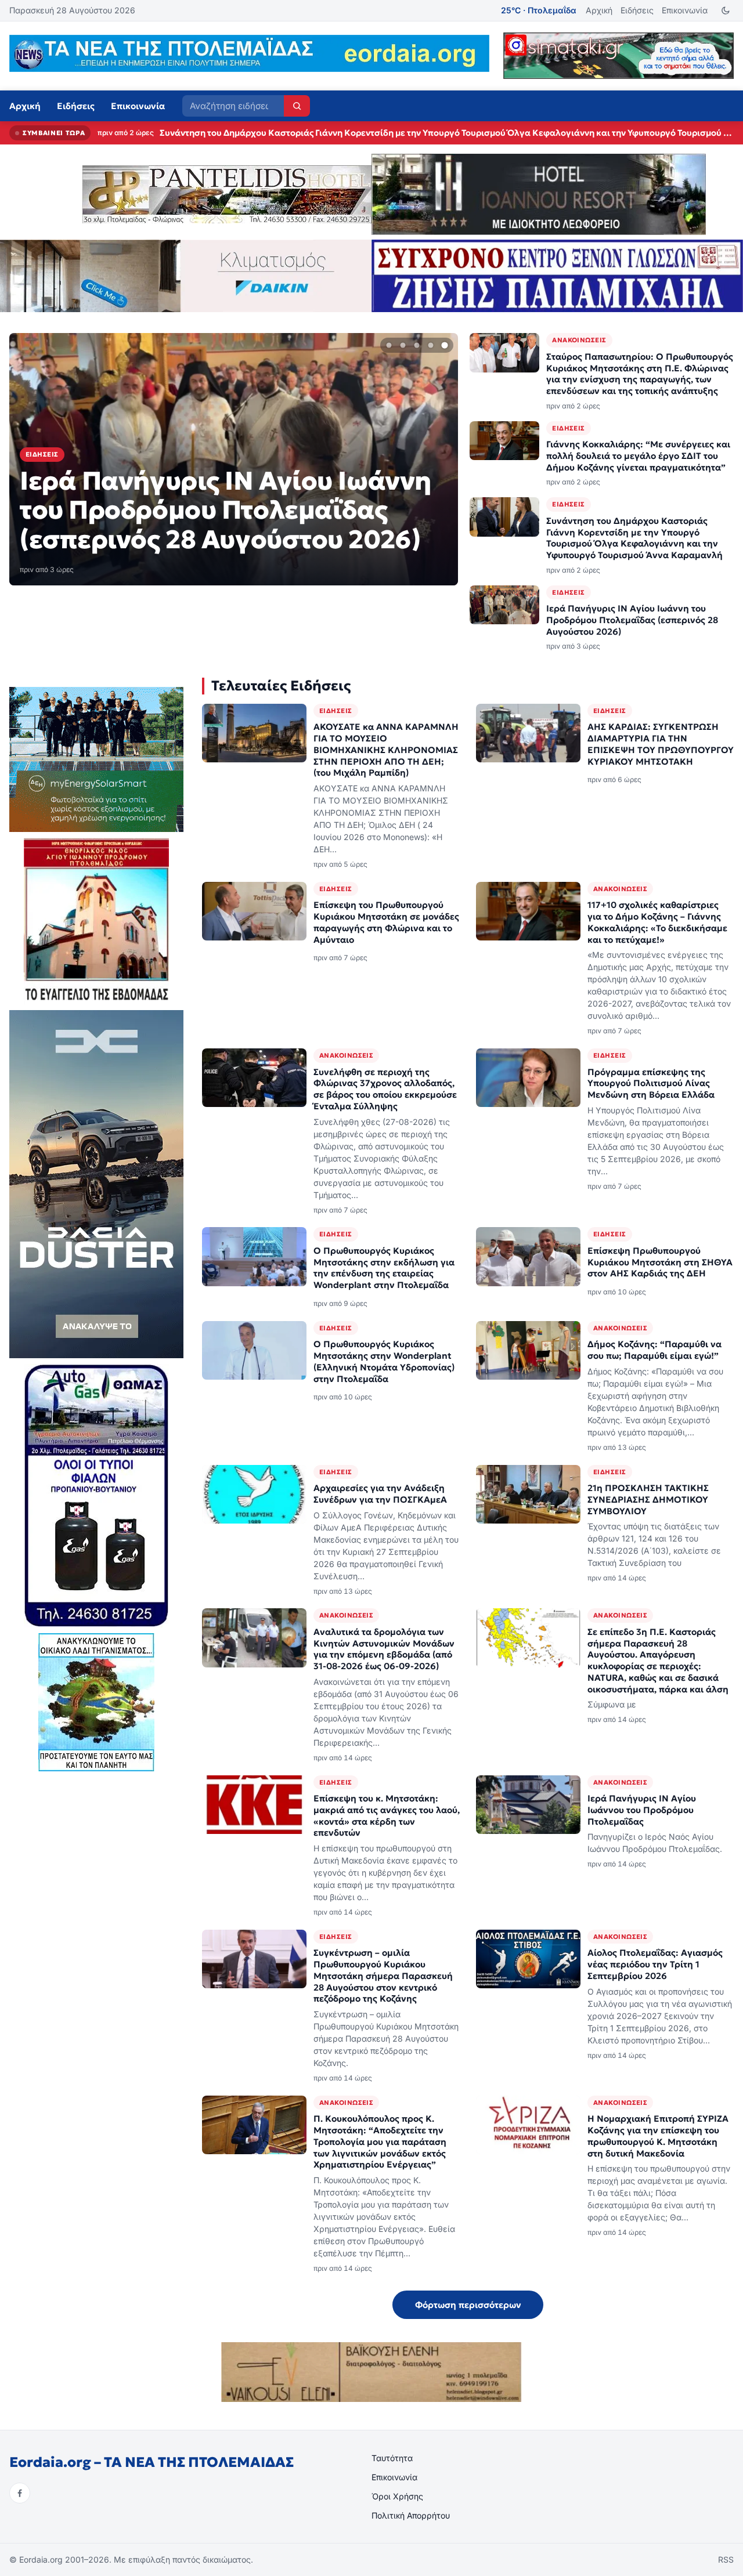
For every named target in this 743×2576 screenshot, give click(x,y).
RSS (726, 2559)
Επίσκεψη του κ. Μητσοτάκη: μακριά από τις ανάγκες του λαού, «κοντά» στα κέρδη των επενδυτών (387, 1815)
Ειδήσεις (637, 10)
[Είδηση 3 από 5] (417, 345)
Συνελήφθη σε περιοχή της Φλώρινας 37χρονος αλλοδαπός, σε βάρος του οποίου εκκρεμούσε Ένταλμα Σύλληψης (385, 1089)
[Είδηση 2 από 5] (403, 345)
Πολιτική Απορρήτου (411, 2515)
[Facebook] (20, 2493)
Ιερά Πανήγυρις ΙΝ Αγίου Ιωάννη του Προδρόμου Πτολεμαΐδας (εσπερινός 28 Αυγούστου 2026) (356, 133)
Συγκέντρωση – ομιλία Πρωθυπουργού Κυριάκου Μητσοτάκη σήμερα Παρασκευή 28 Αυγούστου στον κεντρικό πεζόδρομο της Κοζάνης (383, 1976)
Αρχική (599, 10)
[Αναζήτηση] (297, 106)
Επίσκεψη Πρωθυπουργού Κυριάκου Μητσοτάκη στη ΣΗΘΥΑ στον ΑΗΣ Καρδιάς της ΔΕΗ (660, 1262)
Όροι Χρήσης (397, 2496)
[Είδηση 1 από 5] (389, 345)
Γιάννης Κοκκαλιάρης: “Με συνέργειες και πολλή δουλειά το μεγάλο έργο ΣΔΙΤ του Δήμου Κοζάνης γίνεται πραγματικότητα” (638, 456)
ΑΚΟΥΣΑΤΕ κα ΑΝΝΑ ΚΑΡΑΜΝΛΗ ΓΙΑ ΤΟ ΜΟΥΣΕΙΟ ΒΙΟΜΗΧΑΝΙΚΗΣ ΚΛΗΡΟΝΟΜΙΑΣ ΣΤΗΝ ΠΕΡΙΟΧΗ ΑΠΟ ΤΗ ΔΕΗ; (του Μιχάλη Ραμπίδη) (386, 750)
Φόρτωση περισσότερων (468, 2305)
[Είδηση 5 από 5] (445, 345)
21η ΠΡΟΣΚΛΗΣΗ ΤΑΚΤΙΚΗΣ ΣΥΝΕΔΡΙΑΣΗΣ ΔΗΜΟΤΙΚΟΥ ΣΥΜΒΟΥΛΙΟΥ (648, 1499)
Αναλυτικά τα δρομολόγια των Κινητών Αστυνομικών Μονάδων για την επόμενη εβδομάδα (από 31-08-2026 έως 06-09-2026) (384, 1649)
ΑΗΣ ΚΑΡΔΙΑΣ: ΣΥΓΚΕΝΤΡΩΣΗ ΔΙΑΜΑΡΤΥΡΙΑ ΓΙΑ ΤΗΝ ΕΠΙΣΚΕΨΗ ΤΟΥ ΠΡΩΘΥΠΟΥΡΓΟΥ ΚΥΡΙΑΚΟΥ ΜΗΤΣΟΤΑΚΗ (661, 744)
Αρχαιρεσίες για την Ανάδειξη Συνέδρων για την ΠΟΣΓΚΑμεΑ (380, 1494)
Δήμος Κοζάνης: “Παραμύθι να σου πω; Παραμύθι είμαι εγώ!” (654, 1350)
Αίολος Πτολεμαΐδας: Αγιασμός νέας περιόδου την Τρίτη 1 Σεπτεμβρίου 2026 (655, 1964)
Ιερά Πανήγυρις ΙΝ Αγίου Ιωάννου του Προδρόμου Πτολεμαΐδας (642, 1810)
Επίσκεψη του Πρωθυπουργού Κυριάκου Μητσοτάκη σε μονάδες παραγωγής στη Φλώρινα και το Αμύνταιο (386, 922)
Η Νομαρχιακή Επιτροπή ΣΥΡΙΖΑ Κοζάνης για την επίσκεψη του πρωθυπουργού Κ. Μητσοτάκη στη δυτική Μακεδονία (658, 2136)
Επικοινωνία (685, 10)
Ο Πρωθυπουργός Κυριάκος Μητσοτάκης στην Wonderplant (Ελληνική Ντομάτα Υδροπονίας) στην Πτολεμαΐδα (384, 1361)
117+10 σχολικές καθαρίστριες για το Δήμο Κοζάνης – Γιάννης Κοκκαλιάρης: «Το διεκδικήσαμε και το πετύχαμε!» (657, 922)
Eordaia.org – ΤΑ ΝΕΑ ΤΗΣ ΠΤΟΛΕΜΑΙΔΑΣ (152, 2462)
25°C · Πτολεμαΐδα (539, 10)
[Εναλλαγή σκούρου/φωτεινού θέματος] (725, 11)
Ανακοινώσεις (579, 340)
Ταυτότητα (392, 2458)
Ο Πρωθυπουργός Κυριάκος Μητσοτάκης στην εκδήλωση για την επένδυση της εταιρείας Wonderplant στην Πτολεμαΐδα (384, 1268)
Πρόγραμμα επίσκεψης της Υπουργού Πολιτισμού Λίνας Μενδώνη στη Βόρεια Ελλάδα (651, 1083)
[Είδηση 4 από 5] (431, 345)
